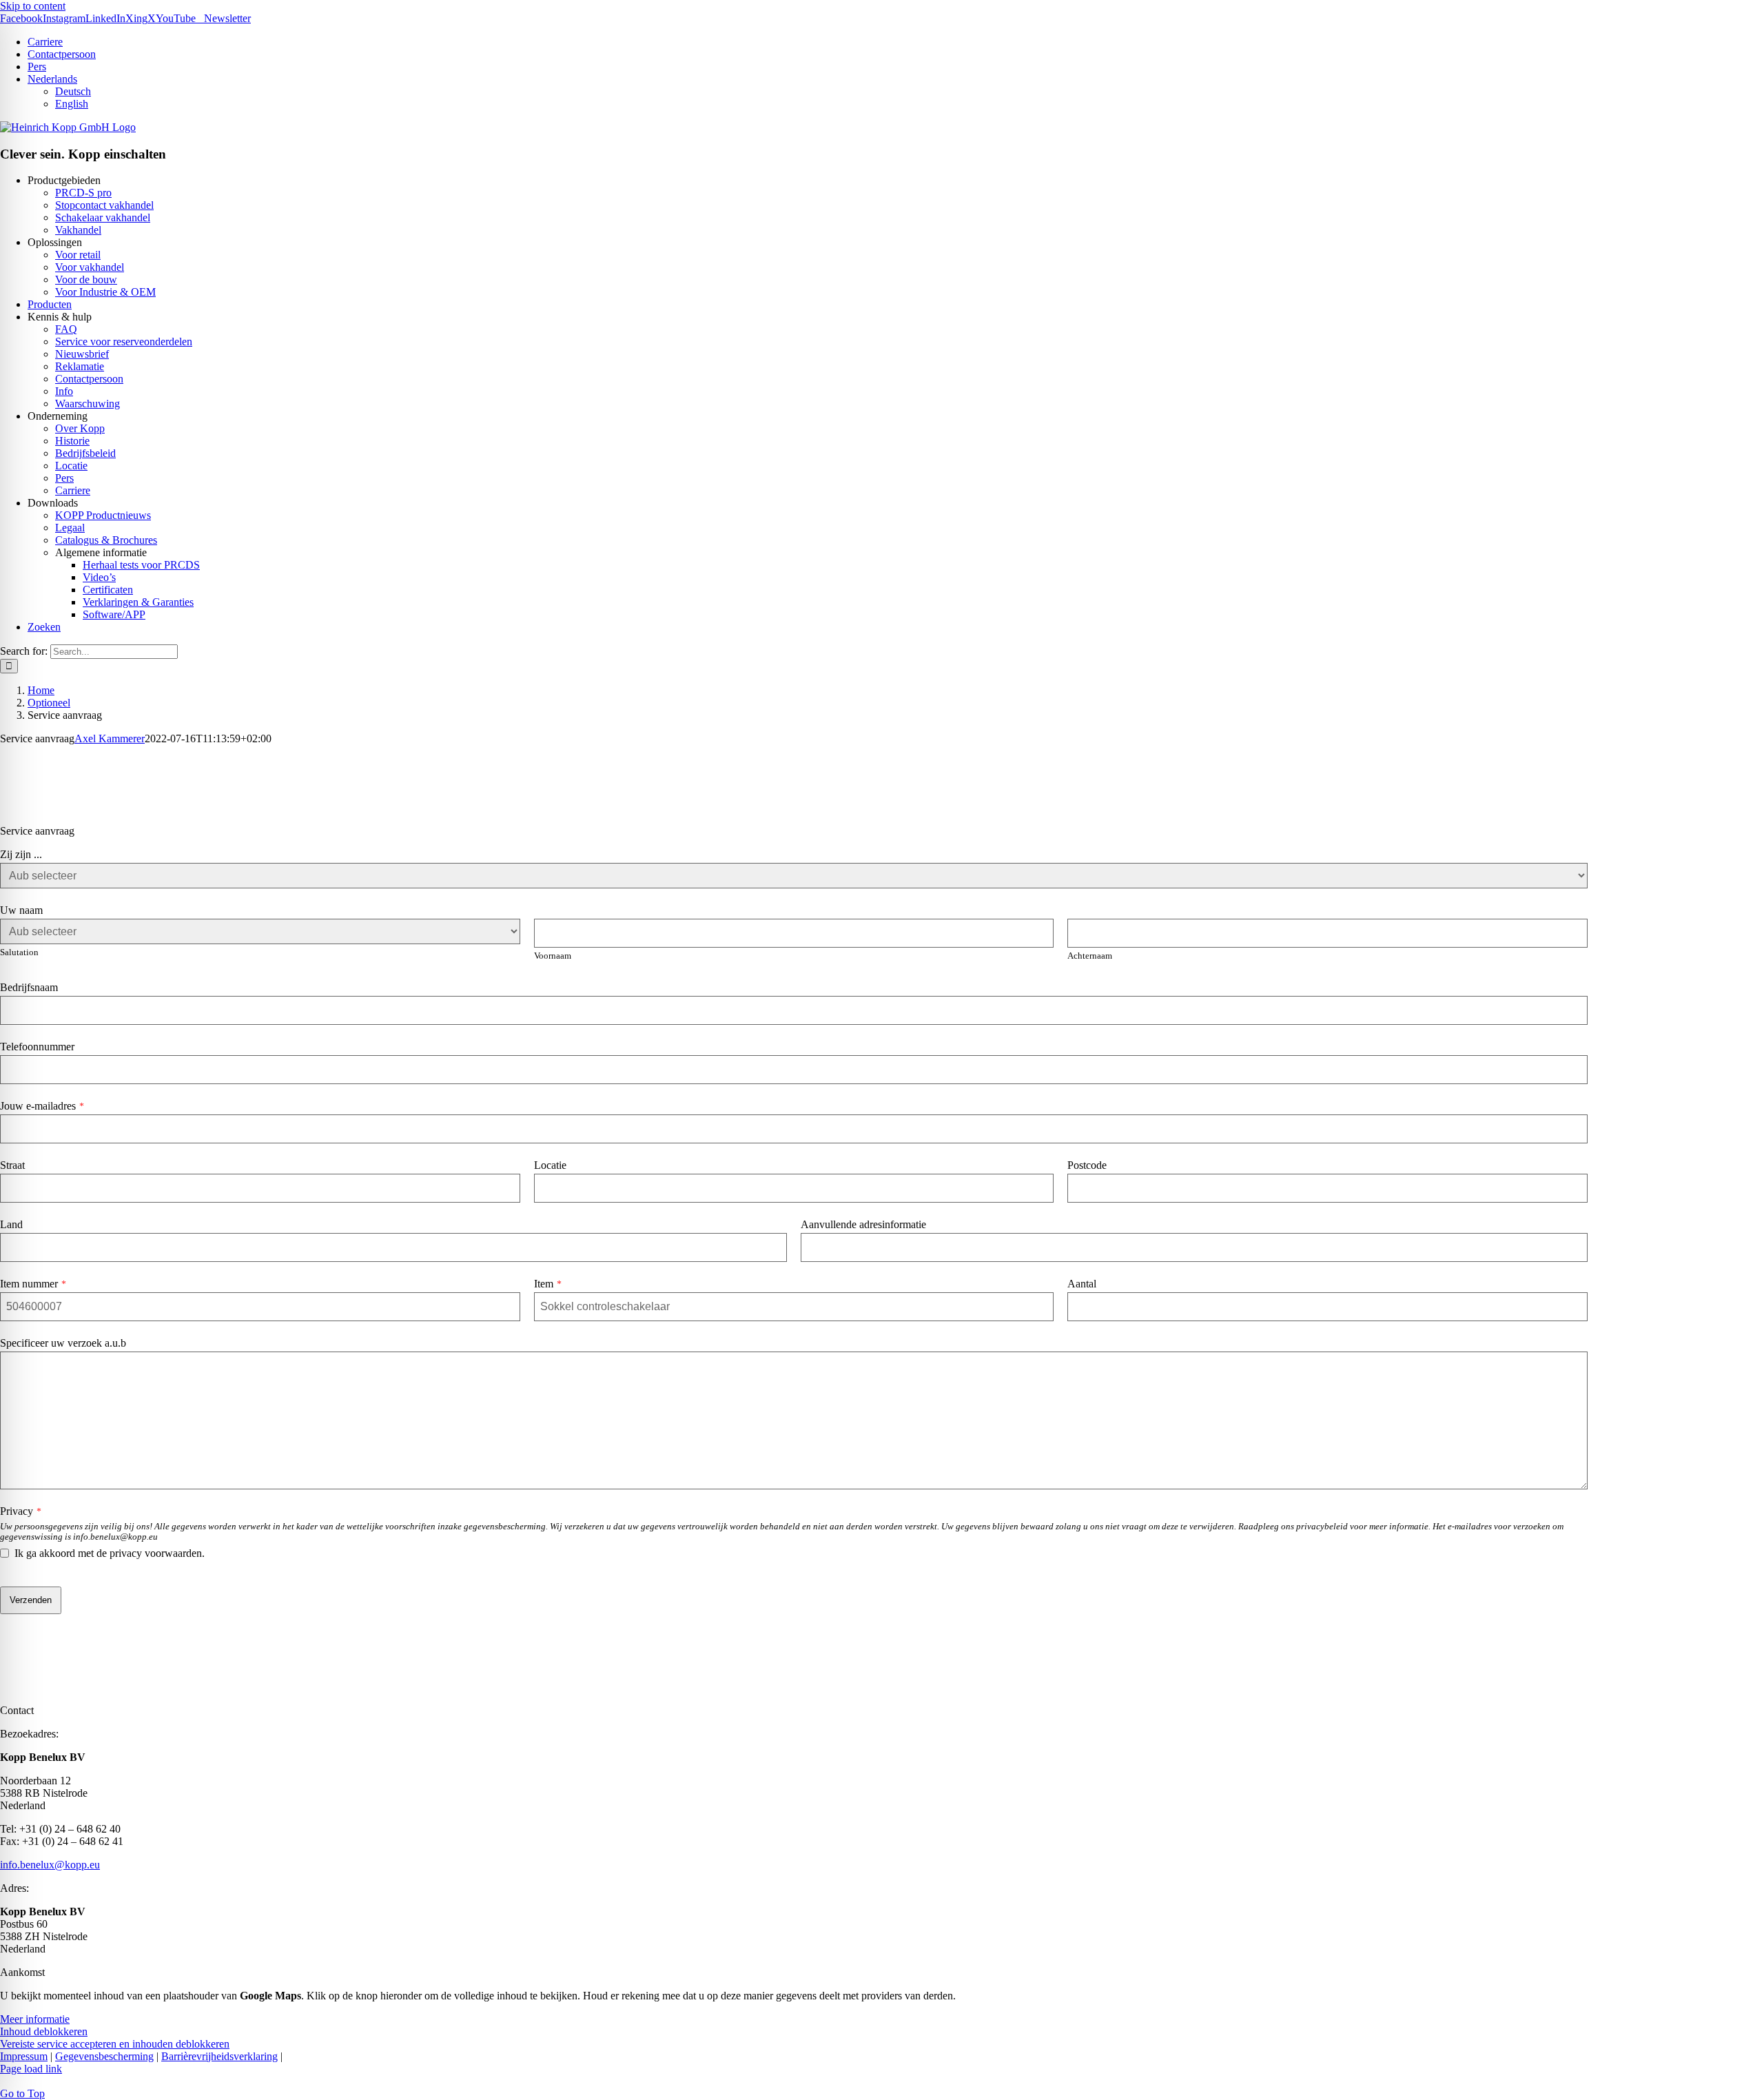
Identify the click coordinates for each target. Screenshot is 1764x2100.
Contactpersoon (89, 379)
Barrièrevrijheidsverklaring (219, 2056)
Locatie (71, 466)
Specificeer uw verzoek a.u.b (63, 1343)
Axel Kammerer (110, 738)
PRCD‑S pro (83, 193)
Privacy (21, 1511)
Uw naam (21, 910)
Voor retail (78, 255)
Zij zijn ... (21, 854)
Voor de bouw (86, 279)
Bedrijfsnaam (29, 987)
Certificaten (108, 590)
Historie (72, 441)
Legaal (70, 528)
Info (64, 391)
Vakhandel (78, 230)
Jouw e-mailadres (42, 1106)
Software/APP (114, 614)
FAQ (66, 329)
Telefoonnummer (37, 1047)
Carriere (73, 490)
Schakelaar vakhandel (103, 217)
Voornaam (553, 956)
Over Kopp (80, 428)
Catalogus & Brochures (106, 540)
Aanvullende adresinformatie (863, 1224)
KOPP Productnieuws (103, 515)
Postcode (1087, 1165)
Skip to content (33, 6)
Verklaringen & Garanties (138, 602)
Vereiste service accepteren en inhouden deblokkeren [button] (115, 2044)
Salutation (19, 952)
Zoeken (44, 627)
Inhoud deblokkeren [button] (44, 2031)
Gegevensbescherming (104, 2056)
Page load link (31, 2069)
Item (548, 1284)
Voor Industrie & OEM (105, 292)
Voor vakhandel (90, 267)
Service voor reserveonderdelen (124, 341)
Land (11, 1224)
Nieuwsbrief (82, 354)
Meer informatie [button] (35, 2019)
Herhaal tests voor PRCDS (141, 565)
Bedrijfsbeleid (85, 453)
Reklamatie (80, 366)
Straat (12, 1165)
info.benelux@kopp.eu (50, 1865)
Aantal (1082, 1284)
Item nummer (33, 1284)
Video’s (99, 577)
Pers (64, 478)
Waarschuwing (88, 404)
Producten (50, 304)
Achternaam (1090, 956)
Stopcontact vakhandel (104, 205)
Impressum (24, 2056)
